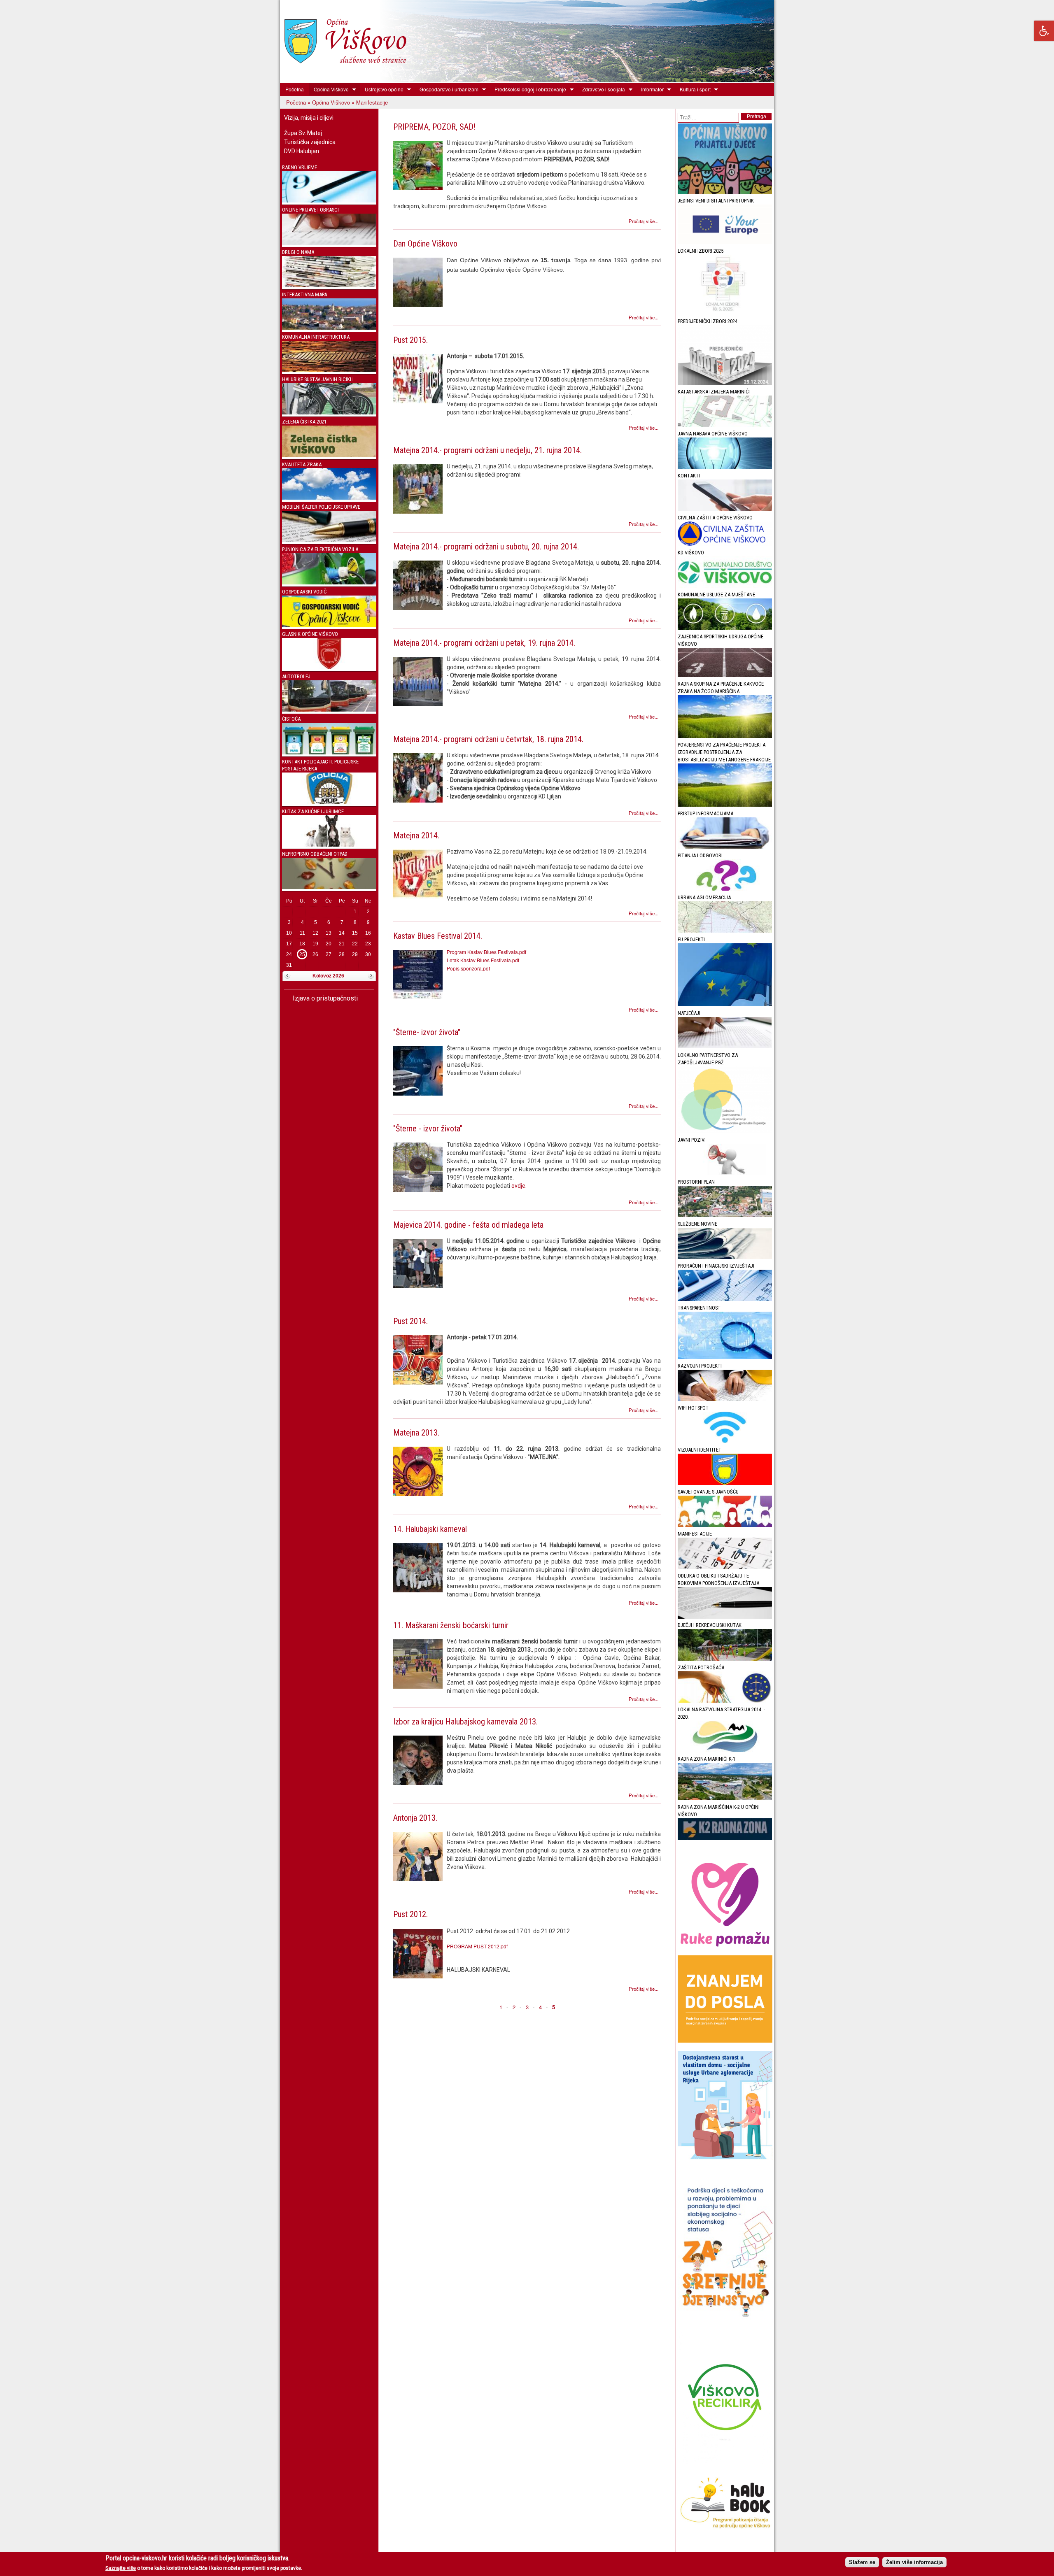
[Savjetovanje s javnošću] (725, 1525)
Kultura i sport (693, 89)
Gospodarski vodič (304, 592)
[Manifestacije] (725, 1567)
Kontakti (689, 476)
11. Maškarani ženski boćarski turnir (451, 1625)
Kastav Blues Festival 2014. (438, 936)
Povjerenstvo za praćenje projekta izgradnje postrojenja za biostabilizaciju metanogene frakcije (724, 752)
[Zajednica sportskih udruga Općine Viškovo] (725, 675)
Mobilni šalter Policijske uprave (321, 507)
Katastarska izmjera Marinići (714, 392)
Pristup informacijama (705, 813)
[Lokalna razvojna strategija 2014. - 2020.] (725, 1750)
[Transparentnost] (725, 1357)
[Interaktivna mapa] (329, 328)
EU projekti (691, 939)
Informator (650, 89)
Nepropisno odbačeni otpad (315, 854)
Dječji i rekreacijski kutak (710, 1625)
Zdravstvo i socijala (601, 89)
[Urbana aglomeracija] (725, 931)
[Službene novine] (725, 1257)
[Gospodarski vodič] (329, 625)
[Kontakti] (725, 509)
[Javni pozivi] (725, 1173)
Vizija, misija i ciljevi (309, 118)
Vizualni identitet (700, 1450)
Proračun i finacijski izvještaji (716, 1266)
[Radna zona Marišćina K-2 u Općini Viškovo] (725, 1838)
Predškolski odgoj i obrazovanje (528, 89)
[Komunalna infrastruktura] (329, 370)
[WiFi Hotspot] (725, 1441)
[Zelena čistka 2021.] (329, 455)
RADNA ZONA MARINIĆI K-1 (707, 1759)
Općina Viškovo (329, 89)
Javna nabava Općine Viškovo (713, 434)
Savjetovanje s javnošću (708, 1492)
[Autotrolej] (329, 710)
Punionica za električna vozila (320, 549)
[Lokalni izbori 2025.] (725, 313)
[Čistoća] (329, 753)
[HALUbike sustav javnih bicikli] (329, 413)
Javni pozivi (692, 1140)
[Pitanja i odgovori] (725, 889)
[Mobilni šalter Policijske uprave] (329, 540)
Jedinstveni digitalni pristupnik (716, 201)
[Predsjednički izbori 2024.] (725, 383)
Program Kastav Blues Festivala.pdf (486, 952)
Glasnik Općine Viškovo (310, 634)
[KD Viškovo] (725, 586)
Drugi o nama (298, 252)
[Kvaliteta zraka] (329, 498)
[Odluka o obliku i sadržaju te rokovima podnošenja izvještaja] (725, 1617)
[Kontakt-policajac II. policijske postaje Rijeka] (329, 802)
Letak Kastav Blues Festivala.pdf (483, 960)
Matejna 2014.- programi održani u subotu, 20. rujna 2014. (486, 547)
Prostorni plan (696, 1182)
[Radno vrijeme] (329, 201)
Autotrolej (296, 676)
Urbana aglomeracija (704, 897)
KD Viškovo (691, 553)
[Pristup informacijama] (725, 847)
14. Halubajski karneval (430, 1529)
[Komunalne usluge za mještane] (725, 628)
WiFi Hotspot (693, 1408)
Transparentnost (699, 1308)
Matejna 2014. (416, 835)
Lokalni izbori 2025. (701, 251)
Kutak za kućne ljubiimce (313, 811)
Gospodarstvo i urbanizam (447, 89)
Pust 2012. (410, 1914)
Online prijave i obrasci (310, 210)
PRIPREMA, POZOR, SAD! (434, 127)
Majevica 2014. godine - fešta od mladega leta (468, 1225)
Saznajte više (121, 2568)
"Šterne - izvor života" (428, 1129)
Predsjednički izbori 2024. (708, 321)
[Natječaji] (725, 1046)
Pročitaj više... (644, 221)
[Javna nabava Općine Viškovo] (725, 467)
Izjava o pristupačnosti (324, 998)
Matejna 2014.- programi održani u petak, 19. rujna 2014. (484, 643)
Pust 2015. (410, 340)
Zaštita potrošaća (701, 1667)
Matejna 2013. (416, 1433)
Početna (295, 89)
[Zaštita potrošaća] (725, 1701)
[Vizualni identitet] (725, 1483)
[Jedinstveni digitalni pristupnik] (725, 242)
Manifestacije (695, 1534)
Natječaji (689, 1013)
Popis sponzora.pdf (468, 968)
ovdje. (519, 1186)
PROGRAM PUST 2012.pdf (477, 1946)
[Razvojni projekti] (725, 1399)
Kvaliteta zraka (302, 464)
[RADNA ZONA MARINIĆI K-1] (725, 1798)
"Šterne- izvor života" (427, 1032)
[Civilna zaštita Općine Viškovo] (725, 544)
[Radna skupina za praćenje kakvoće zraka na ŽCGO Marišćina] (725, 736)
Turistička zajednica (310, 142)
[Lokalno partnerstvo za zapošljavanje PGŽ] (725, 1131)
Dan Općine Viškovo (425, 244)
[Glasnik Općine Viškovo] (329, 667)
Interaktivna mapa (304, 294)
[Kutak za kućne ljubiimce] (329, 845)
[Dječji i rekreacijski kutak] (725, 1659)
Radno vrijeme (300, 167)
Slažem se (862, 2562)
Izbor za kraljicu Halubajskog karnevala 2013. (465, 1722)
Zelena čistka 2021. (305, 422)
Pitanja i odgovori (700, 855)
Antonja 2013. (415, 1818)
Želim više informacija (914, 2562)
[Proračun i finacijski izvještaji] (725, 1299)
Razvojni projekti (700, 1366)
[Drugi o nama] (329, 285)
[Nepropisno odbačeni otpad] (329, 887)
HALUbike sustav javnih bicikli (318, 379)
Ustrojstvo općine (382, 89)
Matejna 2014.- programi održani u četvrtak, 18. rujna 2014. (488, 739)
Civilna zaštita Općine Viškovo (715, 518)
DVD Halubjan (302, 151)
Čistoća (291, 719)
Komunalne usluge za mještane (716, 595)
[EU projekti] (725, 1004)
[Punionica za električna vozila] (329, 583)
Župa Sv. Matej (303, 133)
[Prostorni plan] (725, 1215)
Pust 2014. (410, 1321)
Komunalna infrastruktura (316, 337)
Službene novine (697, 1224)
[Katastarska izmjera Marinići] (725, 425)
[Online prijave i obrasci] (329, 243)
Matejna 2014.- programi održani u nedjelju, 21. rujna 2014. (487, 450)
